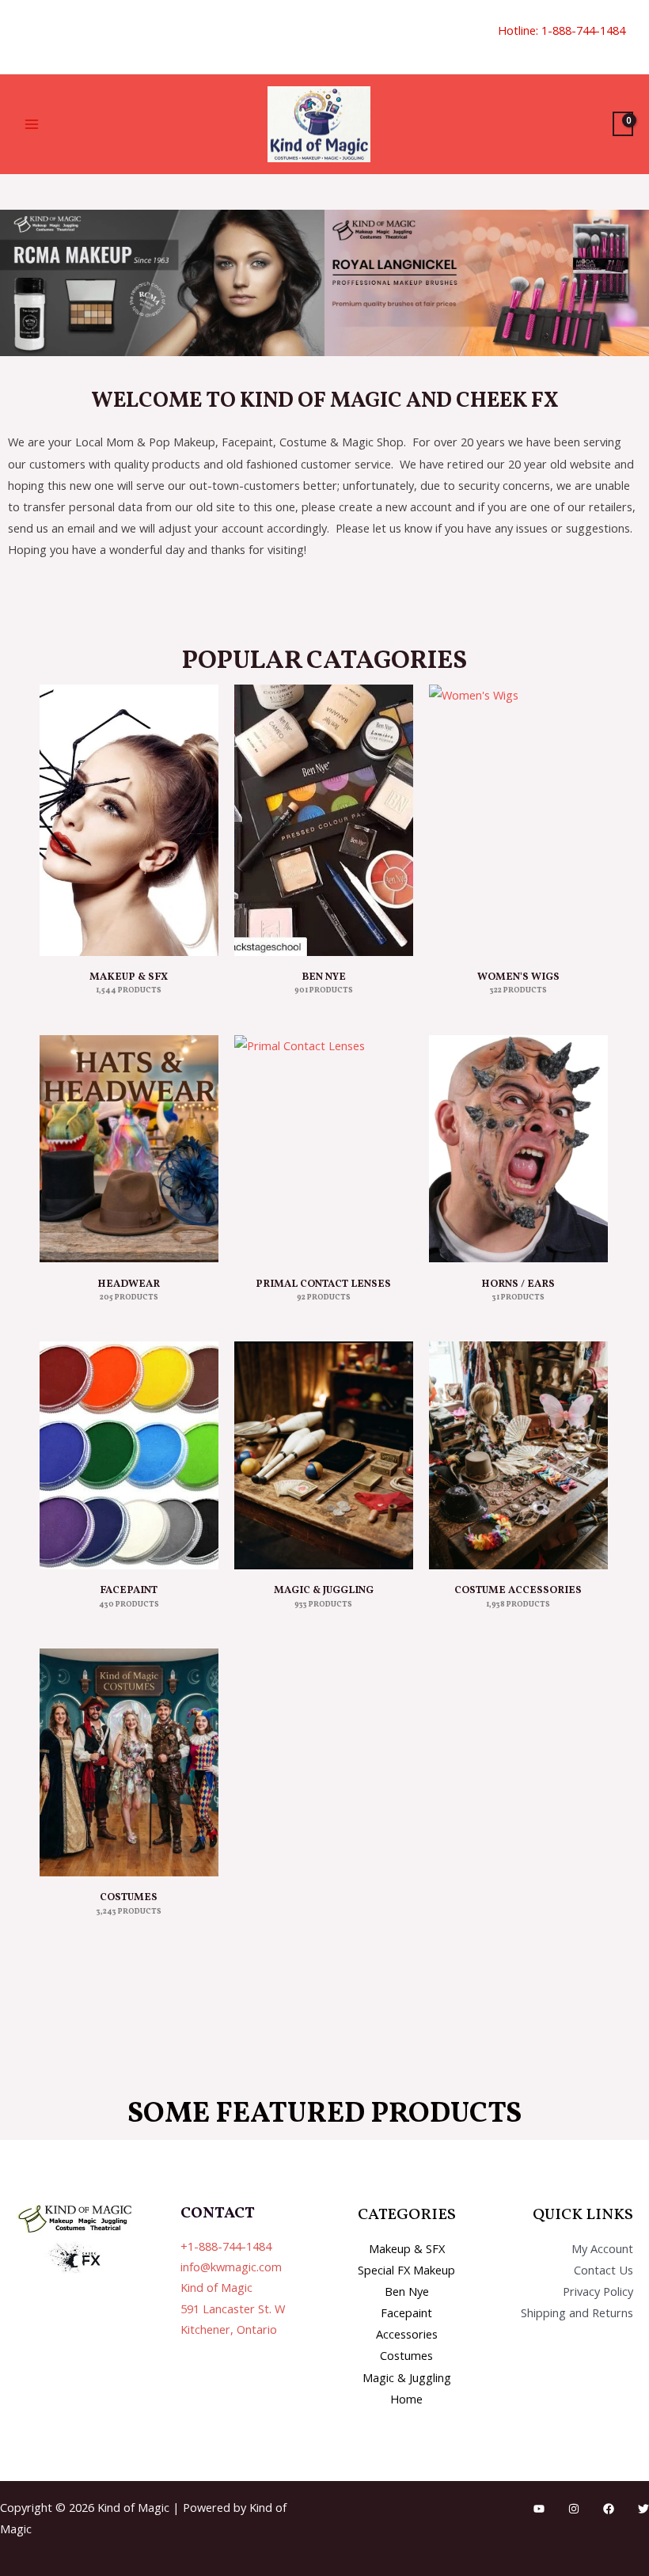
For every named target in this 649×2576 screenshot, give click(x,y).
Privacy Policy (598, 2291)
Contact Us (603, 2270)
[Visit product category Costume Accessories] (518, 1455)
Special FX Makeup (406, 2270)
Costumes (406, 2355)
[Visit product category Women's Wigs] (518, 820)
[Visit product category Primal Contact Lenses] (324, 1149)
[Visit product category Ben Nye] (324, 820)
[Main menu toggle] (32, 124)
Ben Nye (407, 2291)
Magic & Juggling (407, 2377)
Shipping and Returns (577, 2312)
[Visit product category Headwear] (129, 1149)
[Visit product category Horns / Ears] (518, 1149)
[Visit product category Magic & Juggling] (324, 1455)
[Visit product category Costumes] (129, 1762)
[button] (21, 37)
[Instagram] (574, 2509)
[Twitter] (643, 2509)
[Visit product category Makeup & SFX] (129, 820)
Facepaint (406, 2312)
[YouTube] (539, 2509)
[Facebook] (609, 2509)
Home (406, 2399)
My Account (602, 2248)
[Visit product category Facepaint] (129, 1455)
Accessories (407, 2334)
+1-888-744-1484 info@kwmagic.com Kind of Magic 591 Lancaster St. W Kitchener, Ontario (233, 2288)
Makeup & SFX (407, 2248)
